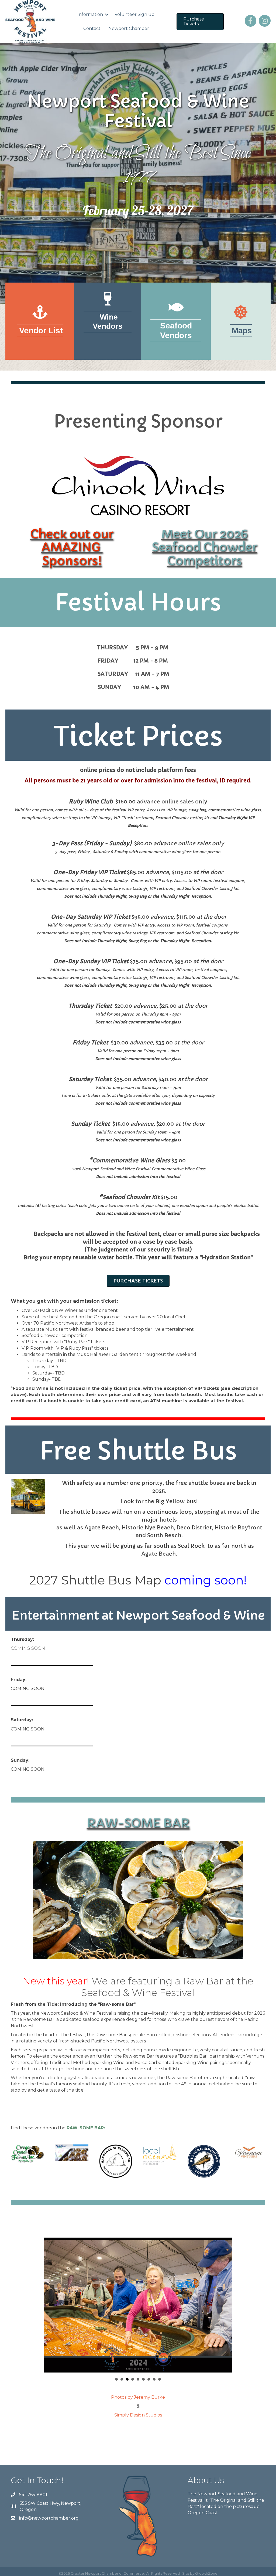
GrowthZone (206, 2573)
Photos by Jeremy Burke (138, 2397)
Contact (92, 28)
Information (90, 14)
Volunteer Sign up (134, 14)
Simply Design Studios (138, 2415)
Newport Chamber (129, 28)
